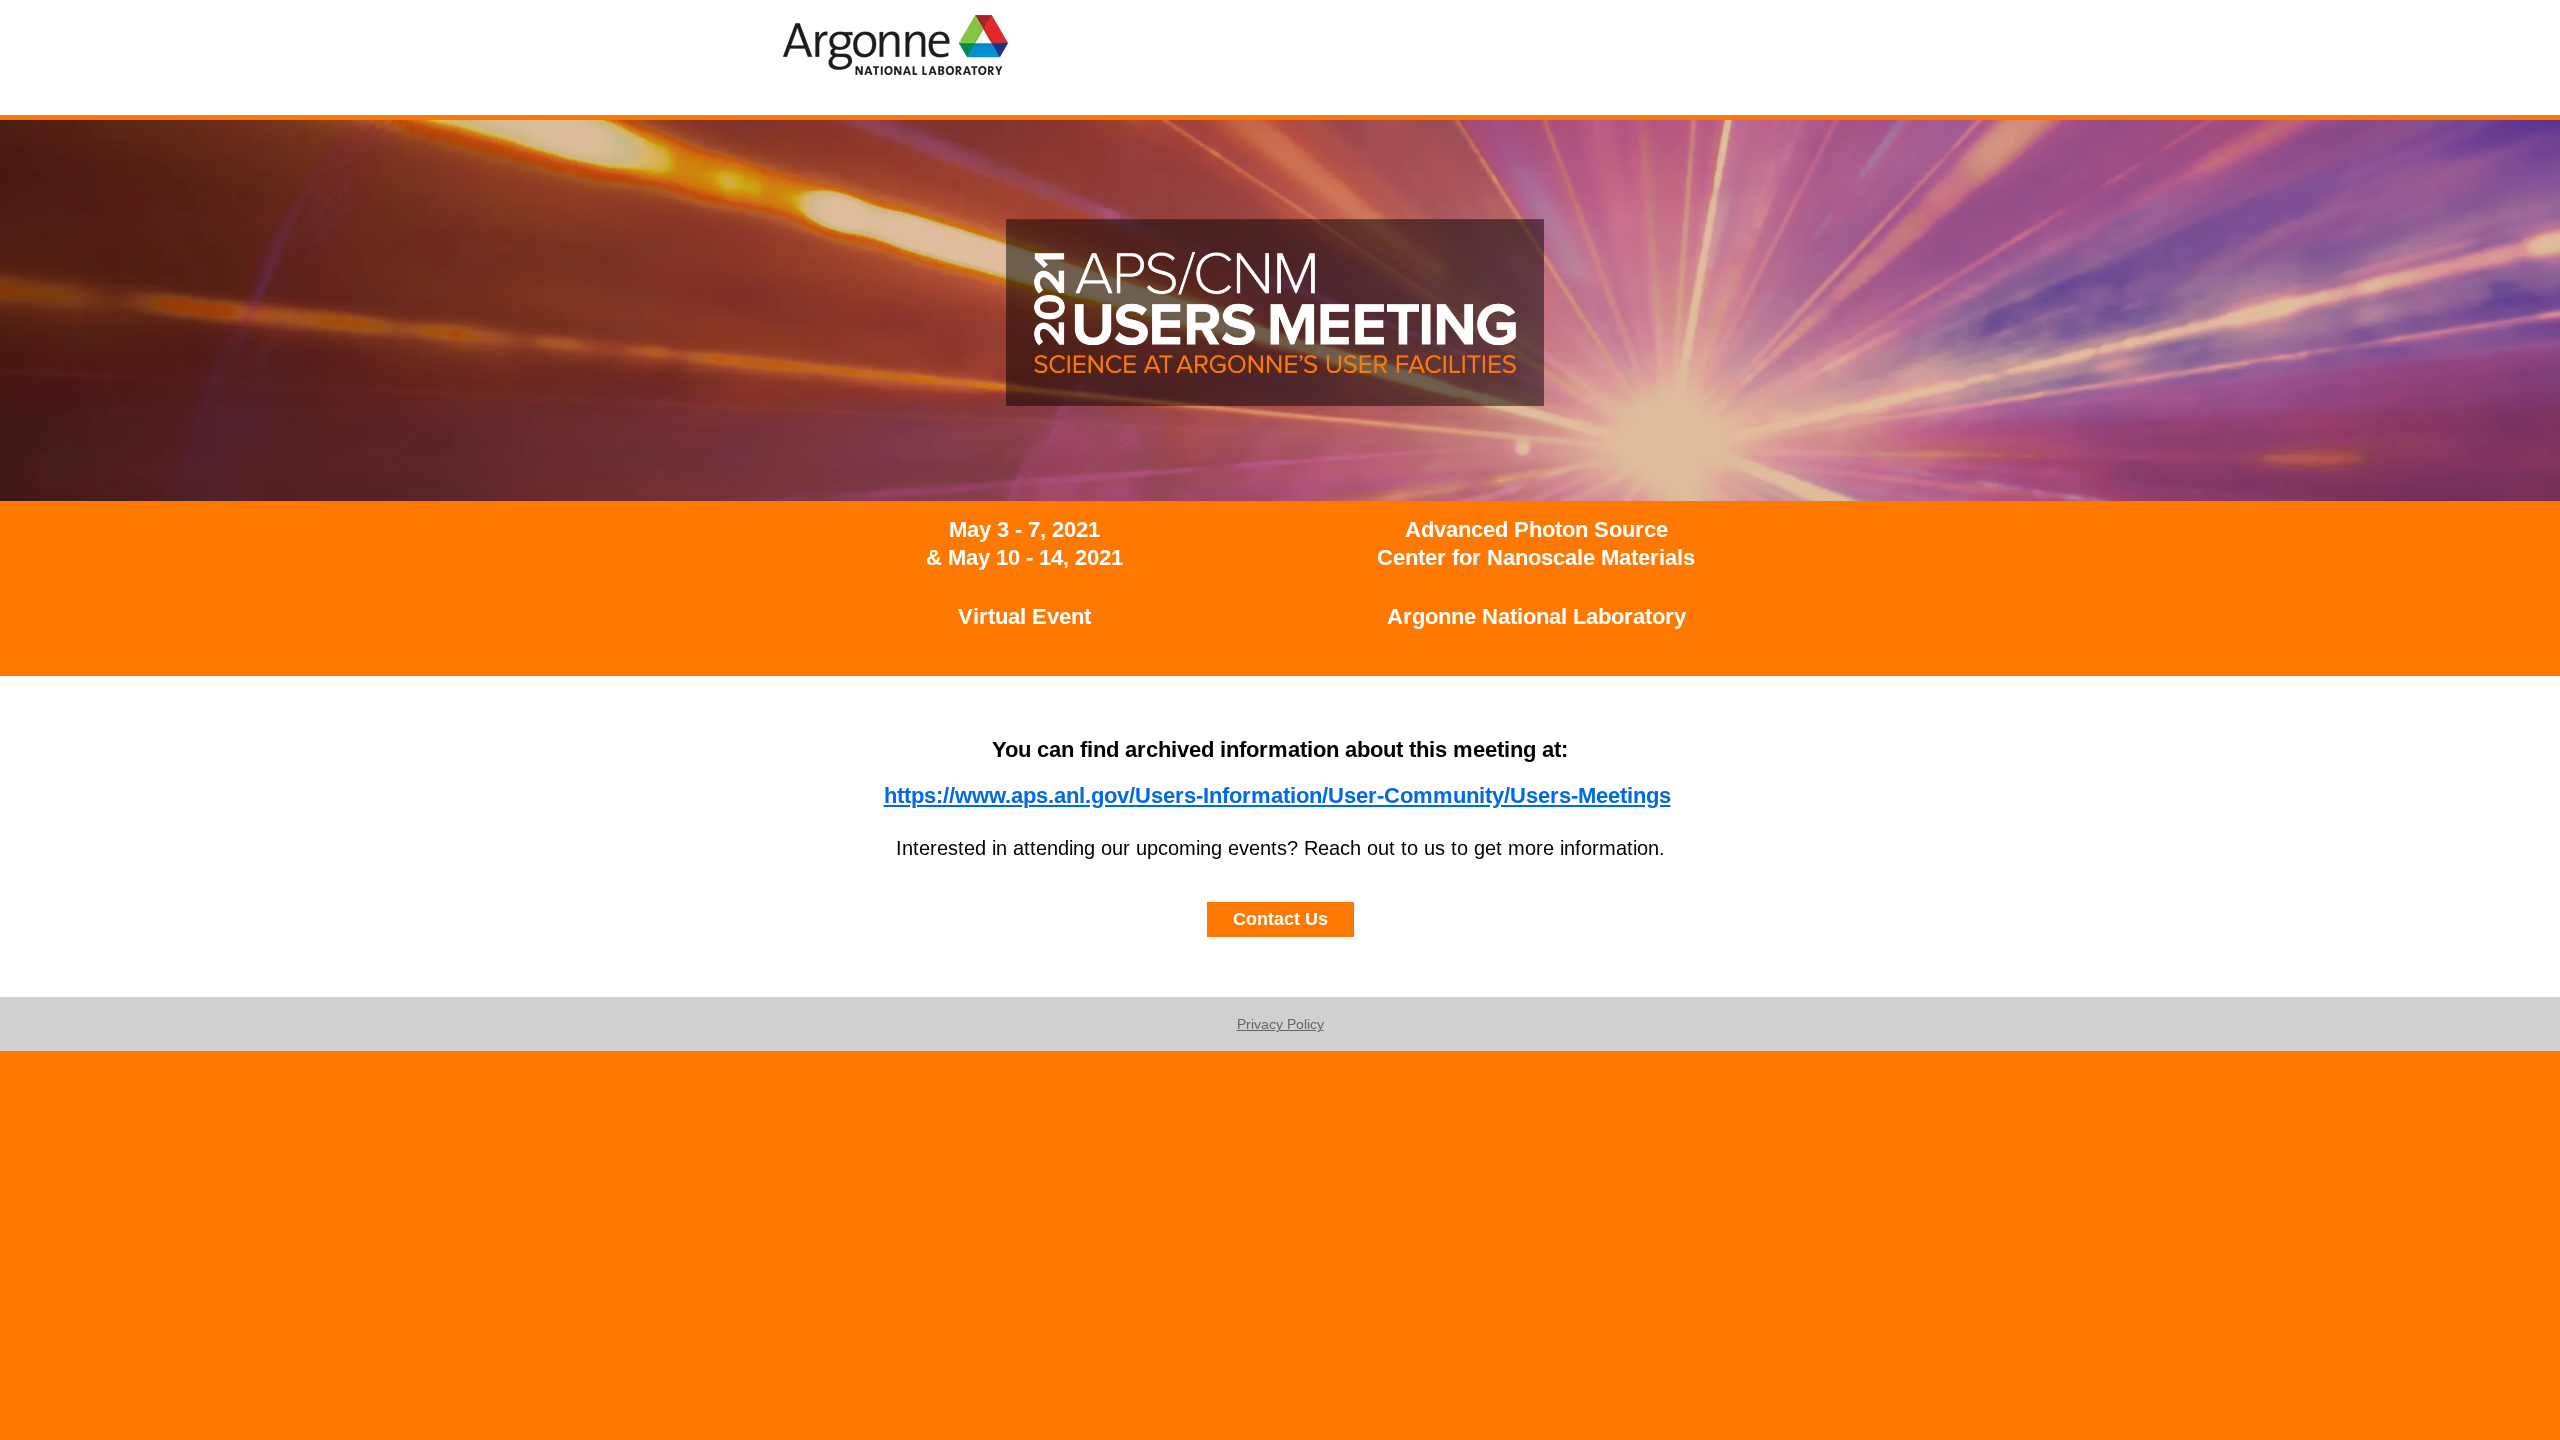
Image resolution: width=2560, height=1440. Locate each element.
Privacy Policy (1280, 1024)
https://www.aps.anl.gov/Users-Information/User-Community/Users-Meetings (1277, 795)
